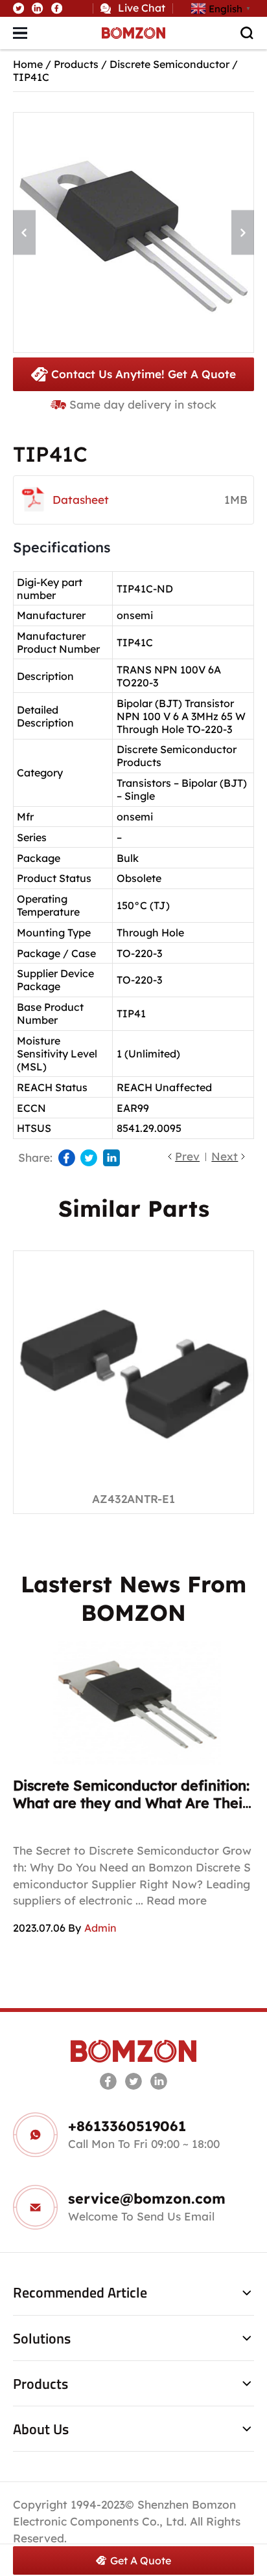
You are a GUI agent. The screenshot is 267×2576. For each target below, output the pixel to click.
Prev (187, 1156)
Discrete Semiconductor (169, 64)
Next (225, 1156)
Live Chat (142, 8)
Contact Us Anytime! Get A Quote (144, 374)
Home (28, 64)
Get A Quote (141, 2560)
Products (76, 64)
